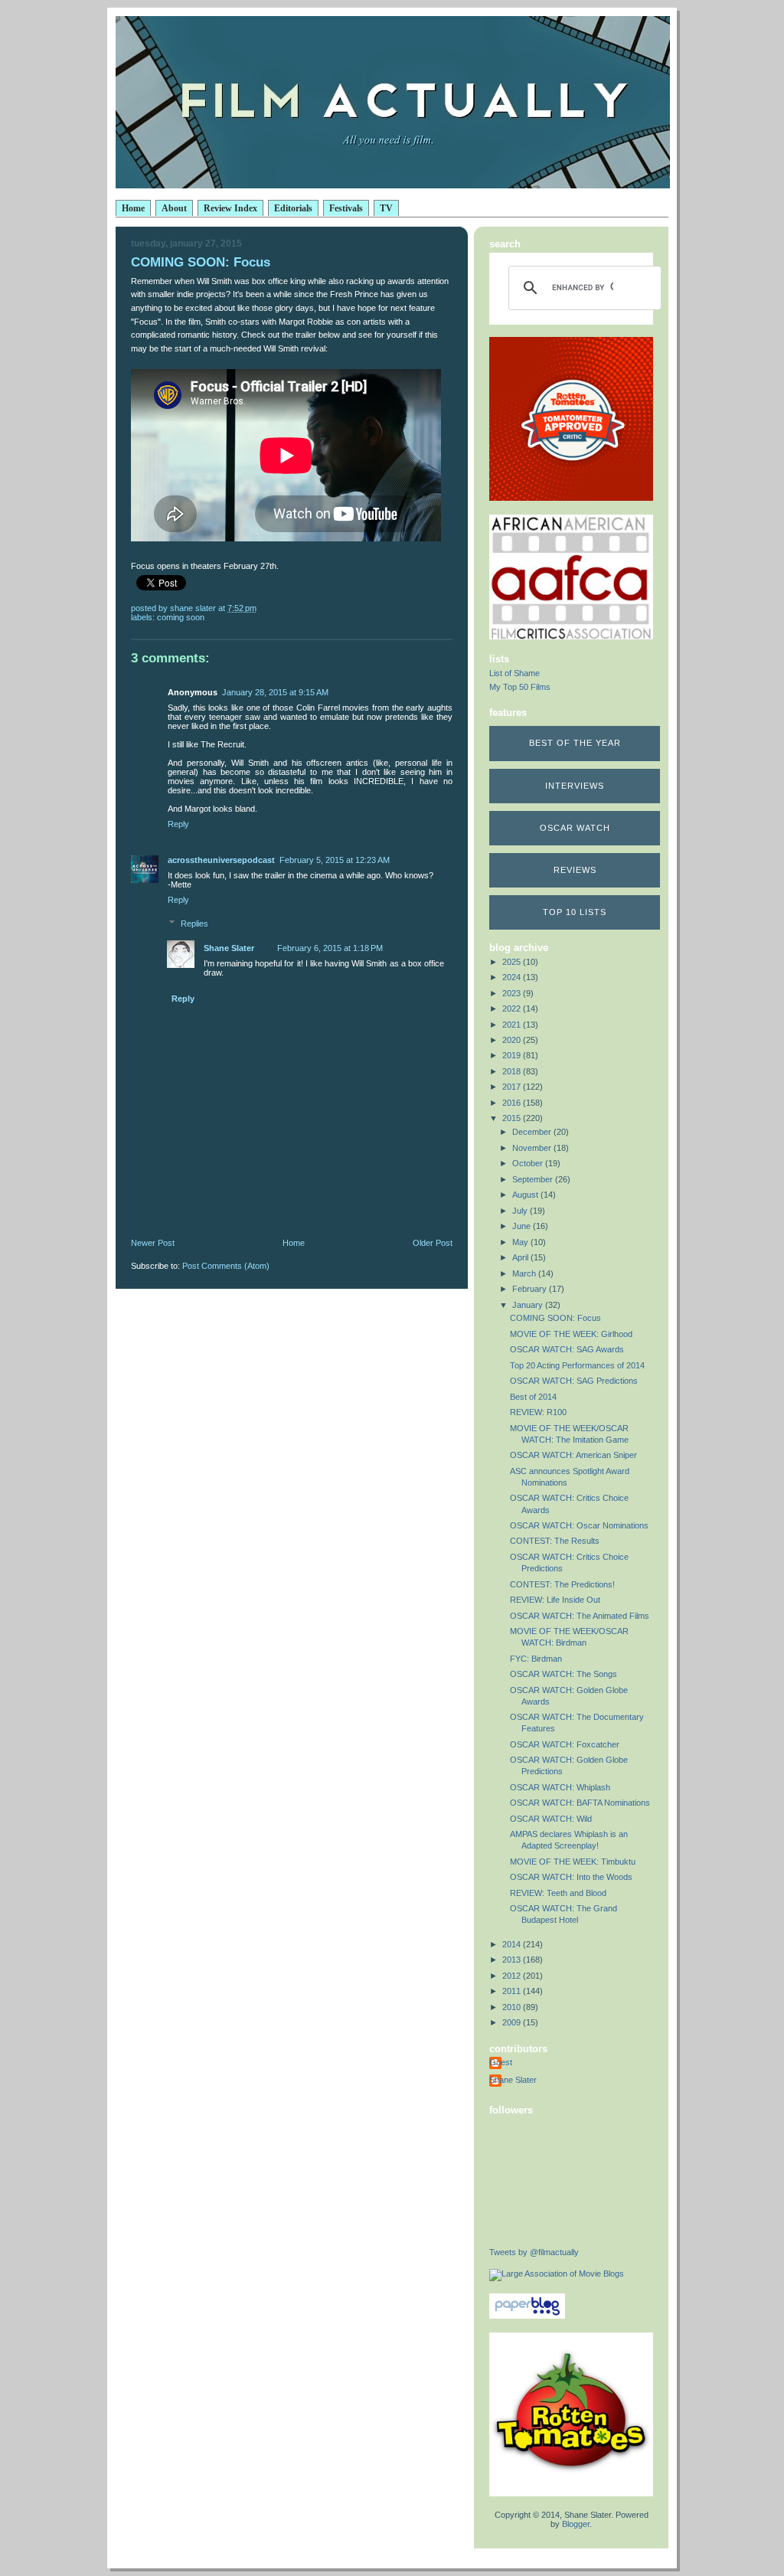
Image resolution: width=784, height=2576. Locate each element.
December (533, 1132)
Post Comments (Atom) (226, 1266)
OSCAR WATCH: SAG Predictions (574, 1381)
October (529, 1163)
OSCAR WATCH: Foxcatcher (565, 1744)
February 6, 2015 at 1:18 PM (330, 948)
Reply (178, 824)
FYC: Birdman (536, 1659)
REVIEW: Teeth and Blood (558, 1893)
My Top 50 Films (520, 687)
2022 (513, 1008)
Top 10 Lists (575, 912)
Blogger (576, 2524)
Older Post (433, 1243)
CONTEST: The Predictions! (562, 1584)
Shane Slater (229, 948)
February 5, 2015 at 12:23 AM (335, 860)
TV (386, 208)
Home (133, 208)
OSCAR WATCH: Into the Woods (571, 1877)
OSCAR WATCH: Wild (551, 1819)
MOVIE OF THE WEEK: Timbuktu (573, 1862)
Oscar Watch (575, 828)
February (531, 1289)
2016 (513, 1103)
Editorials (293, 208)
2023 (513, 993)
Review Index (230, 208)
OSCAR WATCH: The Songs (563, 1674)
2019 (513, 1055)
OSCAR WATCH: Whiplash (560, 1787)
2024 (513, 977)
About (174, 208)
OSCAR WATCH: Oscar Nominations (579, 1525)
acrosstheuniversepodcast (221, 860)
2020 (513, 1040)
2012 (513, 1976)
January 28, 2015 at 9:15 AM (275, 692)
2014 (513, 1944)
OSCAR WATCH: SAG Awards (567, 1349)
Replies (194, 924)
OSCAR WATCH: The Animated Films (580, 1616)
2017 (513, 1087)
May (521, 1242)
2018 (513, 1071)
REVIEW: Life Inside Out (555, 1600)
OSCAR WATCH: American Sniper (573, 1455)
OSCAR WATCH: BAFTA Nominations (580, 1803)
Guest (501, 2062)
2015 (513, 1118)
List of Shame (514, 673)
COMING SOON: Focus (555, 1318)
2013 (513, 1960)
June (523, 1226)
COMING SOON (181, 617)
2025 (513, 962)
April (521, 1257)
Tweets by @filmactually (534, 2252)
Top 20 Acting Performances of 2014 (577, 1365)
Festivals (346, 208)
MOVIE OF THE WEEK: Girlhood (571, 1334)
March (525, 1273)
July (521, 1211)
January (529, 1305)
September (534, 1179)
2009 (513, 2022)
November (533, 1148)
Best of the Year (575, 743)
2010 (513, 2007)
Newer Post (153, 1243)
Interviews (575, 786)
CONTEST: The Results (555, 1541)
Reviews (575, 870)
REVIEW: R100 (538, 1412)
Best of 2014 (533, 1397)
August (526, 1195)
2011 (513, 1991)
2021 (513, 1025)
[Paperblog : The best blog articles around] (527, 2316)
